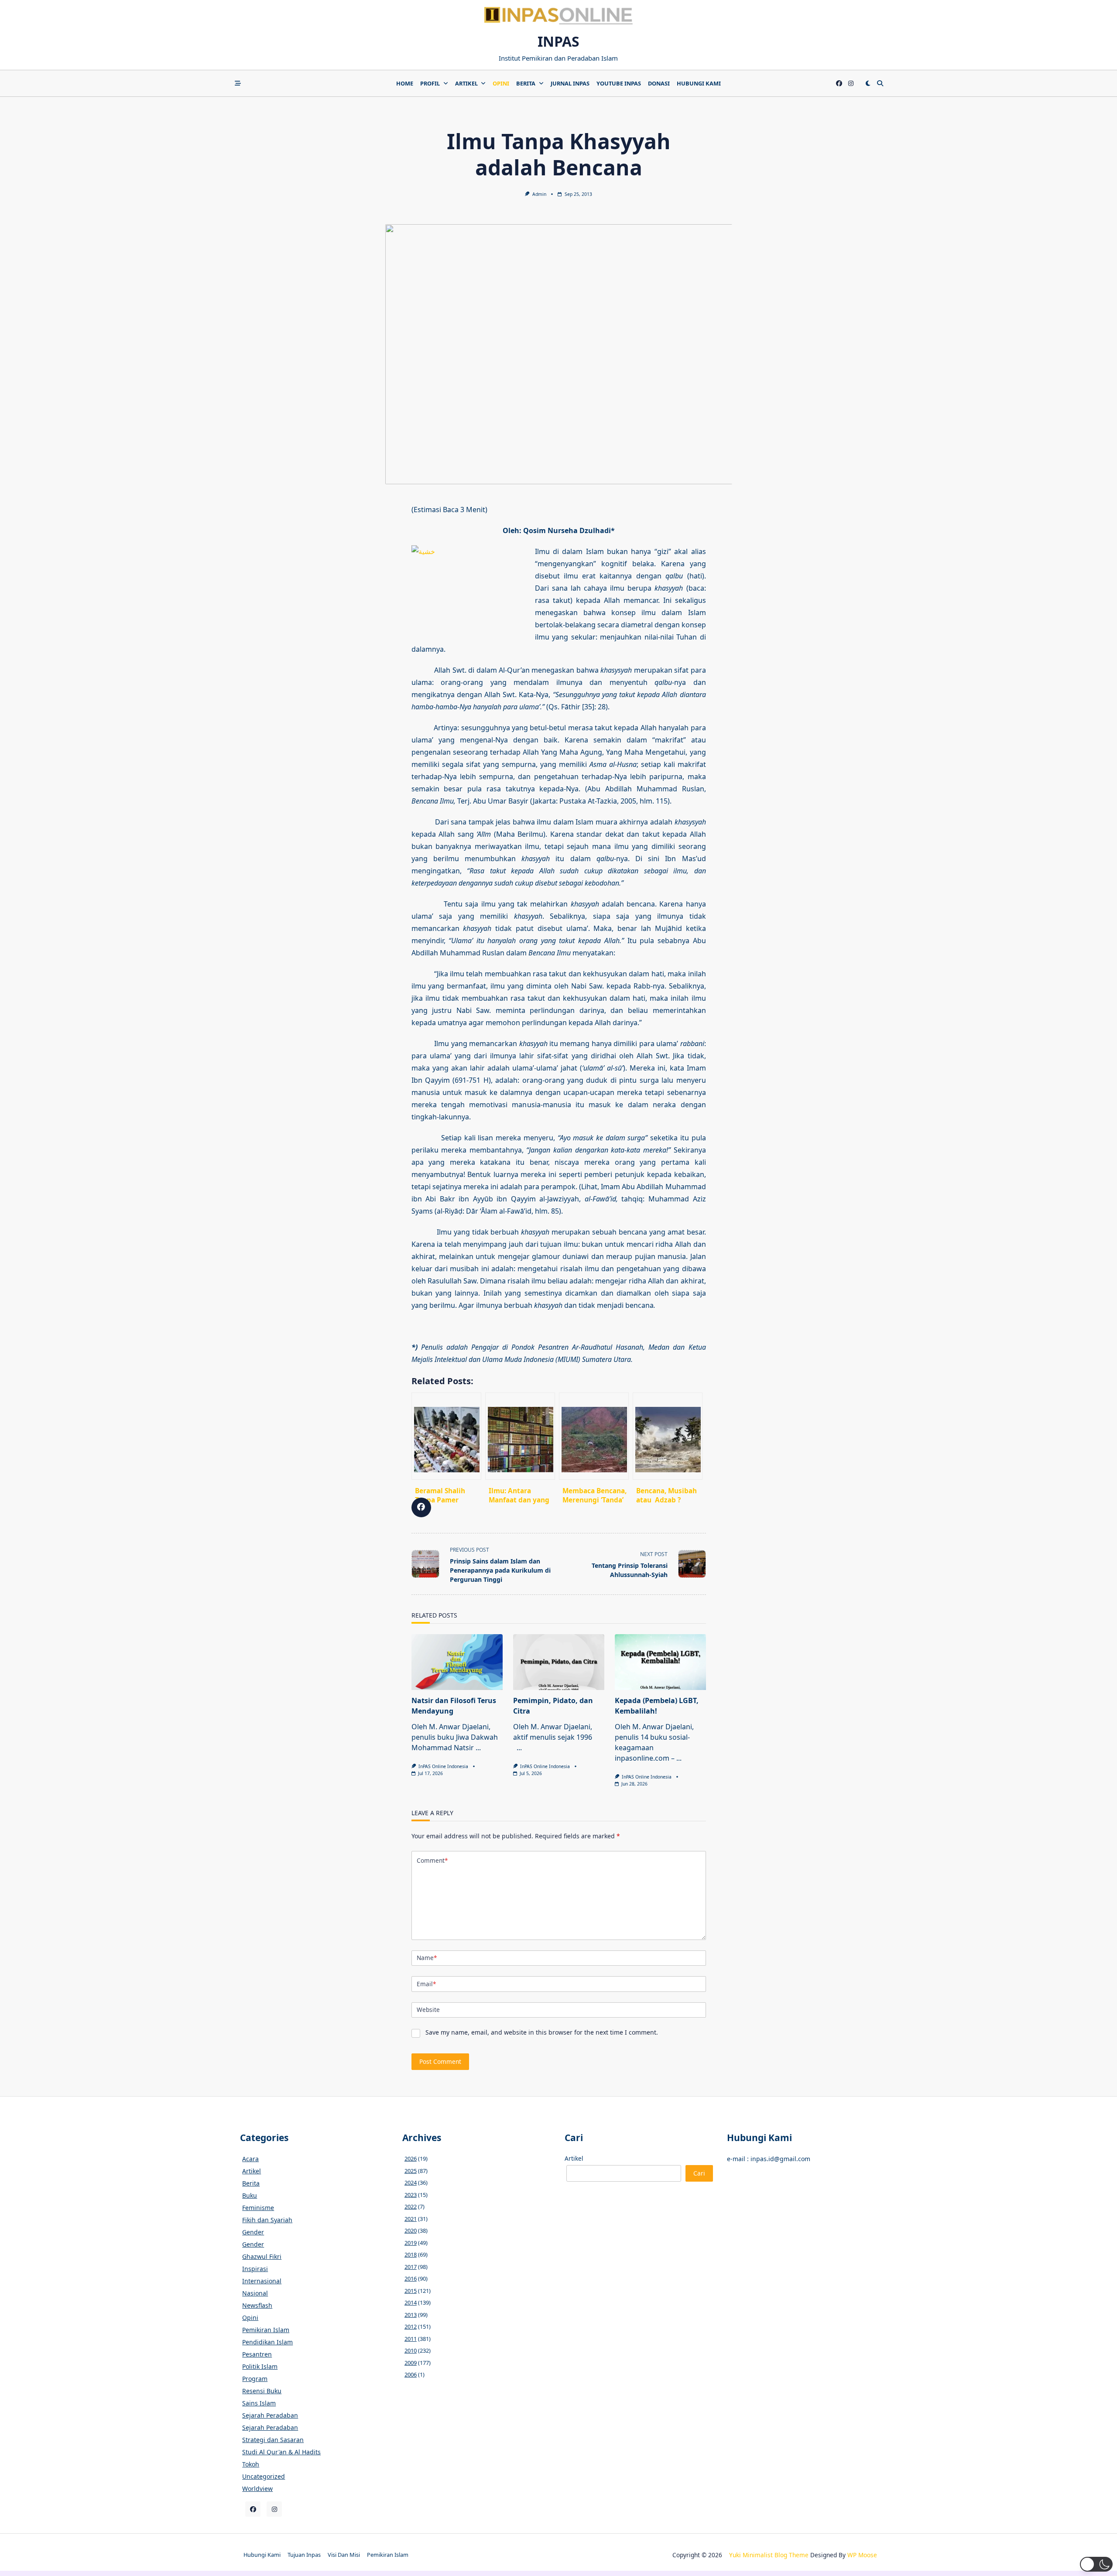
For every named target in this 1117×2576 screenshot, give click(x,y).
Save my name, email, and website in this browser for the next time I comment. (542, 2032)
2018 (411, 2254)
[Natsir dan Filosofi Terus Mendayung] (457, 1662)
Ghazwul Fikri (262, 2256)
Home (405, 83)
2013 (411, 2315)
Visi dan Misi (344, 2555)
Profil (430, 83)
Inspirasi (255, 2269)
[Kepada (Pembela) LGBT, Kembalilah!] (660, 1662)
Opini (501, 83)
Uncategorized (264, 2476)
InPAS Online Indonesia (443, 1766)
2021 (411, 2219)
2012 (411, 2326)
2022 (411, 2207)
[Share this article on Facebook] (421, 1507)
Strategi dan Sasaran (273, 2440)
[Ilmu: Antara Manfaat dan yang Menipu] (520, 1436)
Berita (526, 83)
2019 (411, 2243)
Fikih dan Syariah (267, 2220)
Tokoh (251, 2464)
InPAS (558, 41)
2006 (411, 2374)
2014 (411, 2302)
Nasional (255, 2293)
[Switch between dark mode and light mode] (868, 83)
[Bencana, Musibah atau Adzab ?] (668, 1436)
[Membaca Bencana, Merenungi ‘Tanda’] (594, 1436)
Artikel (466, 83)
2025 (411, 2171)
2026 (411, 2159)
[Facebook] (839, 84)
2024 (411, 2183)
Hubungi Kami (699, 83)
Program (255, 2379)
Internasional (262, 2281)
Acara (250, 2159)
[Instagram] (851, 84)
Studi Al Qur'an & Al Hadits (281, 2452)
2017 (411, 2267)
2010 (411, 2350)
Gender (253, 2232)
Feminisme (258, 2208)
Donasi (659, 83)
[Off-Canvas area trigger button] (238, 83)
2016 (411, 2278)
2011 (411, 2339)
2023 (411, 2195)
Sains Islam (259, 2403)
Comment (432, 1860)
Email (426, 1984)
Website (428, 2010)
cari (699, 2173)
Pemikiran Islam (266, 2330)
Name (427, 1958)
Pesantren (257, 2354)
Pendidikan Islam (267, 2342)
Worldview (257, 2489)
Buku (250, 2195)
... (478, 1748)
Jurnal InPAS (570, 83)
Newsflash (257, 2305)
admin (539, 194)
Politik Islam (260, 2366)
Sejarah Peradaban (270, 2415)
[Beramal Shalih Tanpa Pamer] (446, 1436)
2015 (411, 2291)
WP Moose (862, 2555)
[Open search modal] (880, 83)
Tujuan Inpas (304, 2555)
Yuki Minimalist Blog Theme (769, 2555)
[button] (1096, 2564)
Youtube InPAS (619, 83)
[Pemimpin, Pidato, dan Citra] (559, 1662)
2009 (411, 2363)
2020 (411, 2230)
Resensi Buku (262, 2391)
